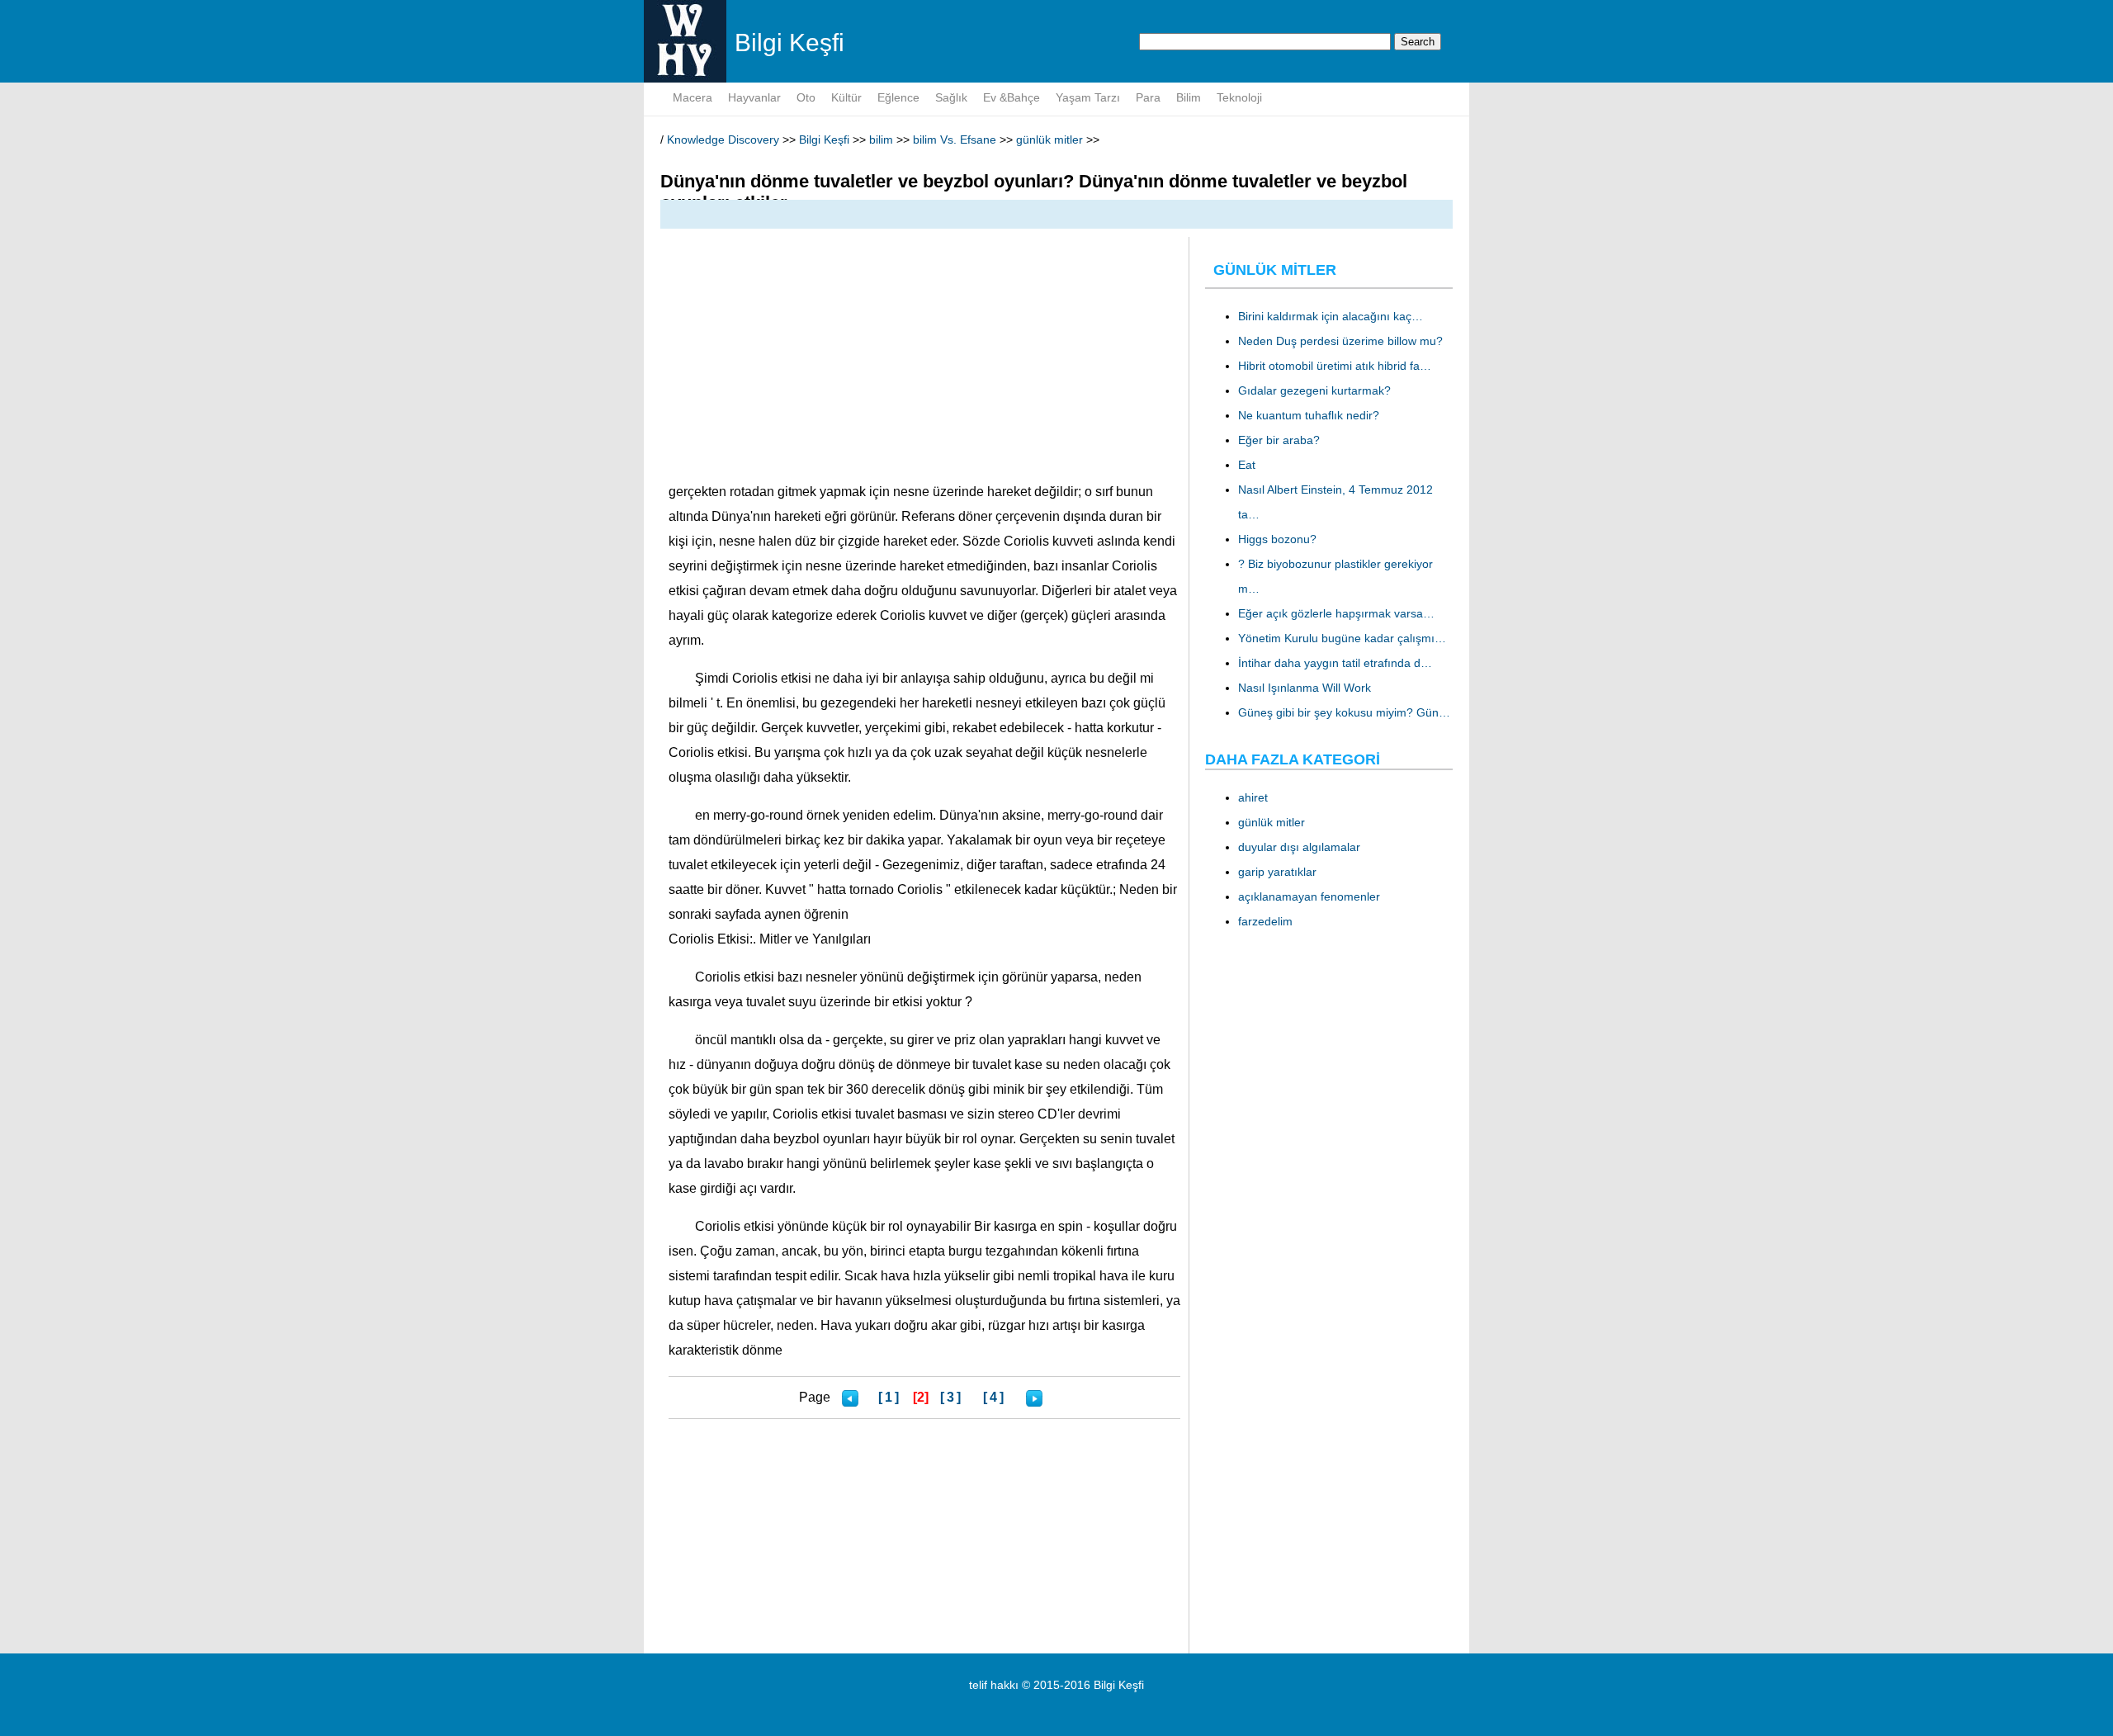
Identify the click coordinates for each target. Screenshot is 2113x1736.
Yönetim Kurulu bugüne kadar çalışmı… (1342, 638)
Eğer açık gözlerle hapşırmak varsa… (1336, 613)
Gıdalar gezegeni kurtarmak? (1314, 390)
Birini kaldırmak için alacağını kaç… (1331, 316)
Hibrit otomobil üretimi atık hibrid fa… (1335, 366)
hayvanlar (754, 97)
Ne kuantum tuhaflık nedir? (1309, 415)
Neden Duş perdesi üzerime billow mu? (1340, 341)
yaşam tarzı (1088, 97)
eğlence (898, 97)
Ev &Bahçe (1012, 97)
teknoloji (1239, 97)
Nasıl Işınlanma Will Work (1305, 688)
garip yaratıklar (1277, 872)
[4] (995, 1397)
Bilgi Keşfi (824, 140)
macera (693, 97)
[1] (890, 1397)
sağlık (951, 97)
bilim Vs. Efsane (955, 140)
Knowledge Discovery (723, 140)
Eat (1247, 465)
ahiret (1253, 797)
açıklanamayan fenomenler (1309, 896)
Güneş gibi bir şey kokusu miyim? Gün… (1344, 712)
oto (806, 97)
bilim (1189, 97)
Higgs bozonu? (1277, 539)
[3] (952, 1397)
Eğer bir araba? (1279, 440)
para (1148, 97)
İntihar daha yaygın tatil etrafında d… (1335, 663)
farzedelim (1265, 921)
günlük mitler (1049, 140)
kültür (846, 97)
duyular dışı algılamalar (1299, 847)
